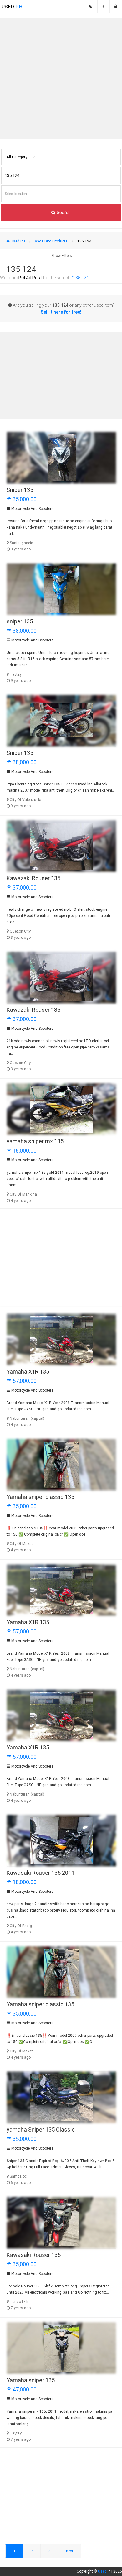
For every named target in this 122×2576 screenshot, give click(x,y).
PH (12, 7)
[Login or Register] (116, 7)
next (70, 2551)
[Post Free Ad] (104, 7)
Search (63, 212)
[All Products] (91, 7)
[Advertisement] (61, 79)
